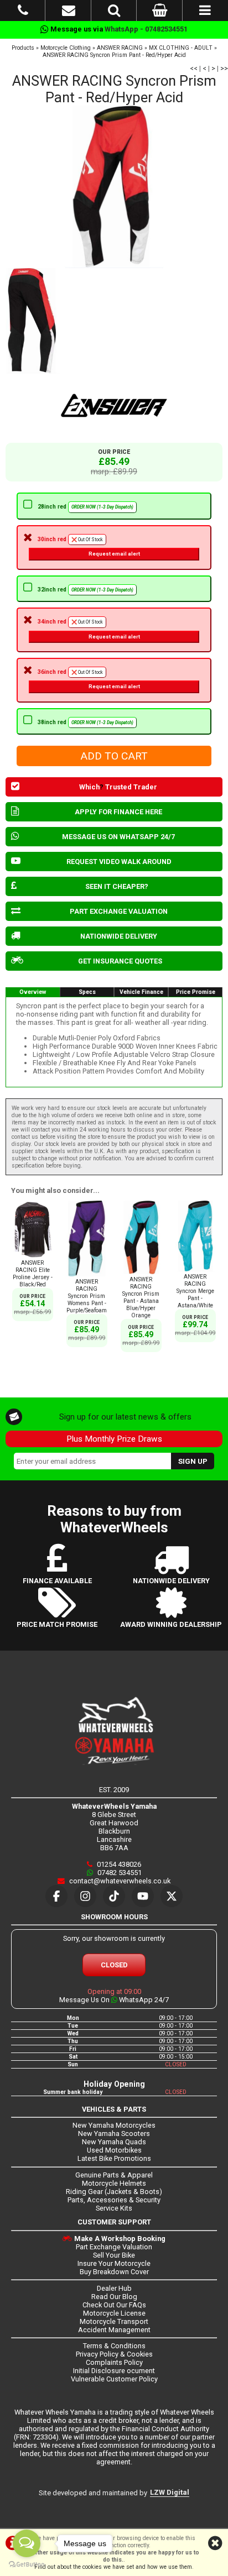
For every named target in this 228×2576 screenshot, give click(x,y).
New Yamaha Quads (114, 2142)
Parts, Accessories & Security (114, 2200)
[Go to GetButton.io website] (27, 2565)
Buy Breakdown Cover (114, 2272)
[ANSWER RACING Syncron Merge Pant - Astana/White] (195, 1269)
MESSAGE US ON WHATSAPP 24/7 (118, 837)
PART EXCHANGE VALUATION (119, 911)
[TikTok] (114, 1896)
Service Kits (114, 2208)
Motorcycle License (114, 2313)
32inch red (85, 590)
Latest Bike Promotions (114, 2158)
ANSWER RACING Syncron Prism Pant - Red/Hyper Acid (114, 55)
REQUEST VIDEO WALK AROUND (119, 862)
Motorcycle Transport (114, 2321)
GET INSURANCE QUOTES (120, 961)
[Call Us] (23, 12)
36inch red (89, 679)
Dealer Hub (114, 2288)
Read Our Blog (114, 2297)
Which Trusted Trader (118, 787)
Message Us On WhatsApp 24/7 (114, 2000)
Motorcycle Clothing (66, 48)
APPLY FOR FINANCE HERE (118, 812)
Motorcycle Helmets (114, 2183)
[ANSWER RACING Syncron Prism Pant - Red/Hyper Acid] (114, 187)
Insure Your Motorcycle (114, 2263)
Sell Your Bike (114, 2255)
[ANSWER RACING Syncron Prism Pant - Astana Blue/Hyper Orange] (141, 1272)
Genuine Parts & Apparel (114, 2175)
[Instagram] (85, 1896)
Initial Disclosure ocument (114, 2371)
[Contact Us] (69, 12)
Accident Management (114, 2330)
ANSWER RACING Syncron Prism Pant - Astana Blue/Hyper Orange (141, 1297)
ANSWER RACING (120, 48)
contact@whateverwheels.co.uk (119, 1881)
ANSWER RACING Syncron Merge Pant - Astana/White (195, 1291)
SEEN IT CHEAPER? (117, 886)
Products (23, 48)
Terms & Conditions (114, 2346)
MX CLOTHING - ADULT (181, 48)
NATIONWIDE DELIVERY (119, 936)
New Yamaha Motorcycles (114, 2125)
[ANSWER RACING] (114, 406)
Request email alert (114, 554)
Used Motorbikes (114, 2150)
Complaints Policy (114, 2362)
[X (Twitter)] (172, 1896)
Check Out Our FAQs (114, 2305)
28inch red (85, 507)
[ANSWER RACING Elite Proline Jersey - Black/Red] (33, 1256)
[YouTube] (143, 1896)
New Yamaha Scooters (114, 2133)
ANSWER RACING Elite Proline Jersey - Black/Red (33, 1274)
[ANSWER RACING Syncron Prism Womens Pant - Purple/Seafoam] (87, 1274)
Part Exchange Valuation (114, 2247)
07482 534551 (119, 1873)
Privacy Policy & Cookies (114, 2354)
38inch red (85, 722)
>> (224, 68)
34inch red (89, 629)
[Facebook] (56, 1896)
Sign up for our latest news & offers (125, 1417)
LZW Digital (170, 2492)
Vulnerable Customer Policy (114, 2379)
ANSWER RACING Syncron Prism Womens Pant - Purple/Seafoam (87, 1296)
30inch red (89, 546)
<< (194, 68)
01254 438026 (118, 1864)
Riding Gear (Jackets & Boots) (114, 2192)
